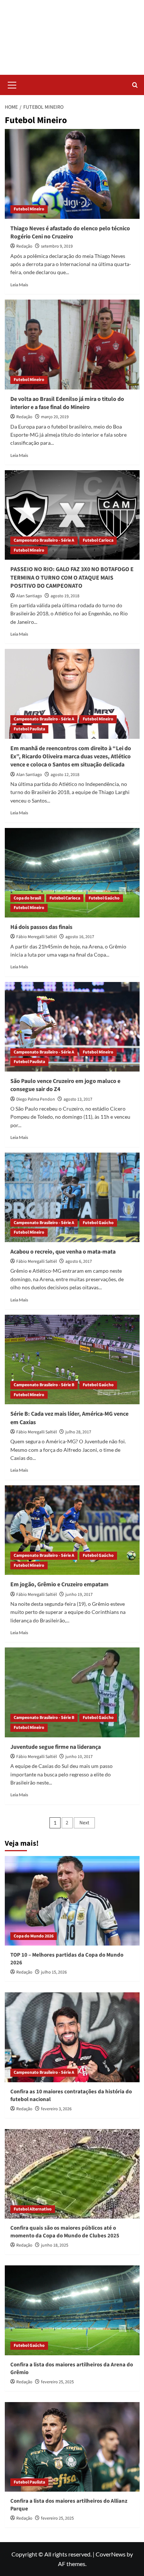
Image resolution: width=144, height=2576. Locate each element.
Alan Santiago (29, 596)
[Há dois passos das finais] (72, 873)
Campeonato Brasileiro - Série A (44, 540)
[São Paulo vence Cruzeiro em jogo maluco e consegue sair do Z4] (72, 1027)
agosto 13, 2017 (78, 1099)
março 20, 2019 (55, 417)
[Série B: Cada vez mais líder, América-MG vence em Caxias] (72, 1359)
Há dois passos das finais (41, 927)
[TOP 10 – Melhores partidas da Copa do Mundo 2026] (72, 1901)
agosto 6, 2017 (79, 1261)
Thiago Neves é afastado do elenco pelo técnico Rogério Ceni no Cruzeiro (70, 233)
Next (84, 1823)
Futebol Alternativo (33, 2209)
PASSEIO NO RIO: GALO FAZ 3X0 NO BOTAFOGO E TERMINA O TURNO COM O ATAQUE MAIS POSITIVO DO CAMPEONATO (72, 578)
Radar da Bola (72, 33)
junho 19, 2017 (79, 1595)
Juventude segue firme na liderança (56, 1747)
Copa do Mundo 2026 (34, 1936)
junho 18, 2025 (55, 2245)
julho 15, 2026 (54, 1972)
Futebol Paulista (29, 729)
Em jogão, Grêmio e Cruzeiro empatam (59, 1584)
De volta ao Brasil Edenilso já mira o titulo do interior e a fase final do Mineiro (67, 403)
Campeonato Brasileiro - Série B (44, 1385)
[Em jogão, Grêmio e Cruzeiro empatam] (72, 1530)
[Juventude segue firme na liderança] (72, 1692)
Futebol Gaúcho (104, 898)
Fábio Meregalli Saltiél (37, 937)
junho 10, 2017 (79, 1757)
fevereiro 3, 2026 (56, 2109)
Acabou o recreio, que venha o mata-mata (63, 1252)
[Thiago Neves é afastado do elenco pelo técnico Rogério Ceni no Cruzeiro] (72, 174)
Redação (24, 246)
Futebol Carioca (98, 540)
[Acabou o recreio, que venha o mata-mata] (72, 1197)
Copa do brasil (27, 898)
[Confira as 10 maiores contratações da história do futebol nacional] (72, 2037)
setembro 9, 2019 (57, 246)
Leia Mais (19, 285)
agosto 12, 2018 (65, 775)
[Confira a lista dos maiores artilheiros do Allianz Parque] (72, 2447)
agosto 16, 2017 (80, 937)
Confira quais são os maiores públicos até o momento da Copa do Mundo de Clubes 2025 (65, 2232)
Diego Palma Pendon (36, 1099)
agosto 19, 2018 (65, 596)
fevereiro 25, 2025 (57, 2382)
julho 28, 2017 (78, 1432)
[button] (12, 84)
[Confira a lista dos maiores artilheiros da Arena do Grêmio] (72, 2310)
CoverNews (111, 2554)
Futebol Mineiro (29, 209)
